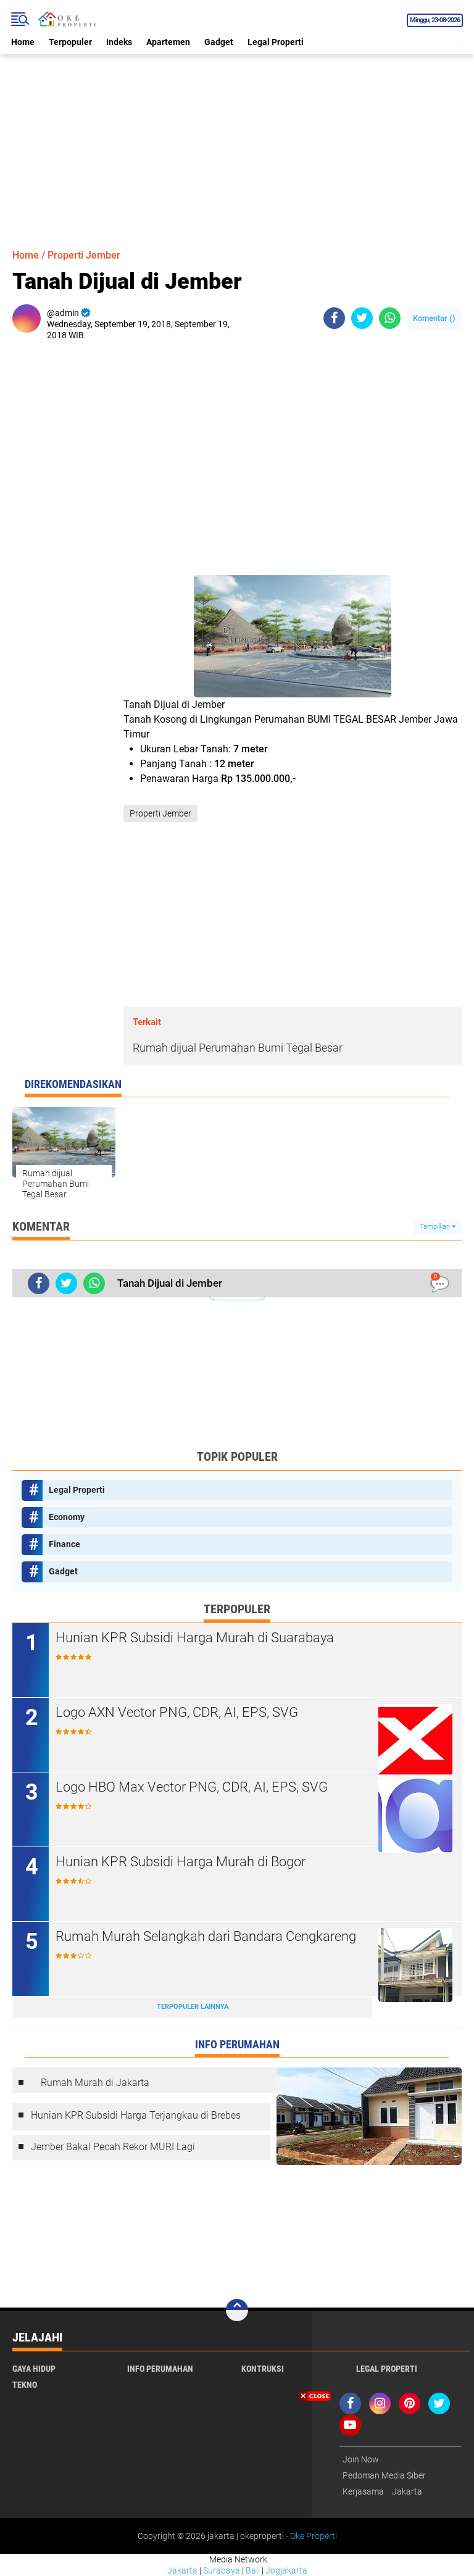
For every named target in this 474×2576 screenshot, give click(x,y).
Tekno (25, 2385)
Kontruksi (263, 2369)
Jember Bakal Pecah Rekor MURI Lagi (113, 2147)
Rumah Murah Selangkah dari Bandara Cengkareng (206, 1936)
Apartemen (168, 42)
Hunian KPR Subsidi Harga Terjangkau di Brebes (136, 2115)
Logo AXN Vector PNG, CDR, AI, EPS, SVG (177, 1712)
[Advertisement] (237, 141)
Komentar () (434, 318)
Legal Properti (276, 42)
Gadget (219, 42)
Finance (64, 1544)
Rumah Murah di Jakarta (95, 2083)
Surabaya (222, 2570)
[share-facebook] (334, 318)
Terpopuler (70, 42)
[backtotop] (237, 2310)
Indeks (119, 42)
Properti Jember (84, 255)
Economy (67, 1517)
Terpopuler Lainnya (193, 2007)
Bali (253, 2570)
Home (23, 42)
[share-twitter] (362, 318)
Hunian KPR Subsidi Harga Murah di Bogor (181, 1862)
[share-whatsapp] (390, 318)
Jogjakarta (286, 2570)
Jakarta (182, 2570)
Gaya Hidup (34, 2369)
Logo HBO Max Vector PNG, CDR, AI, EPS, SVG (192, 1787)
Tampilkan (436, 1227)
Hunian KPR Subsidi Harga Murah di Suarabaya (195, 1638)
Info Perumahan (160, 2369)
